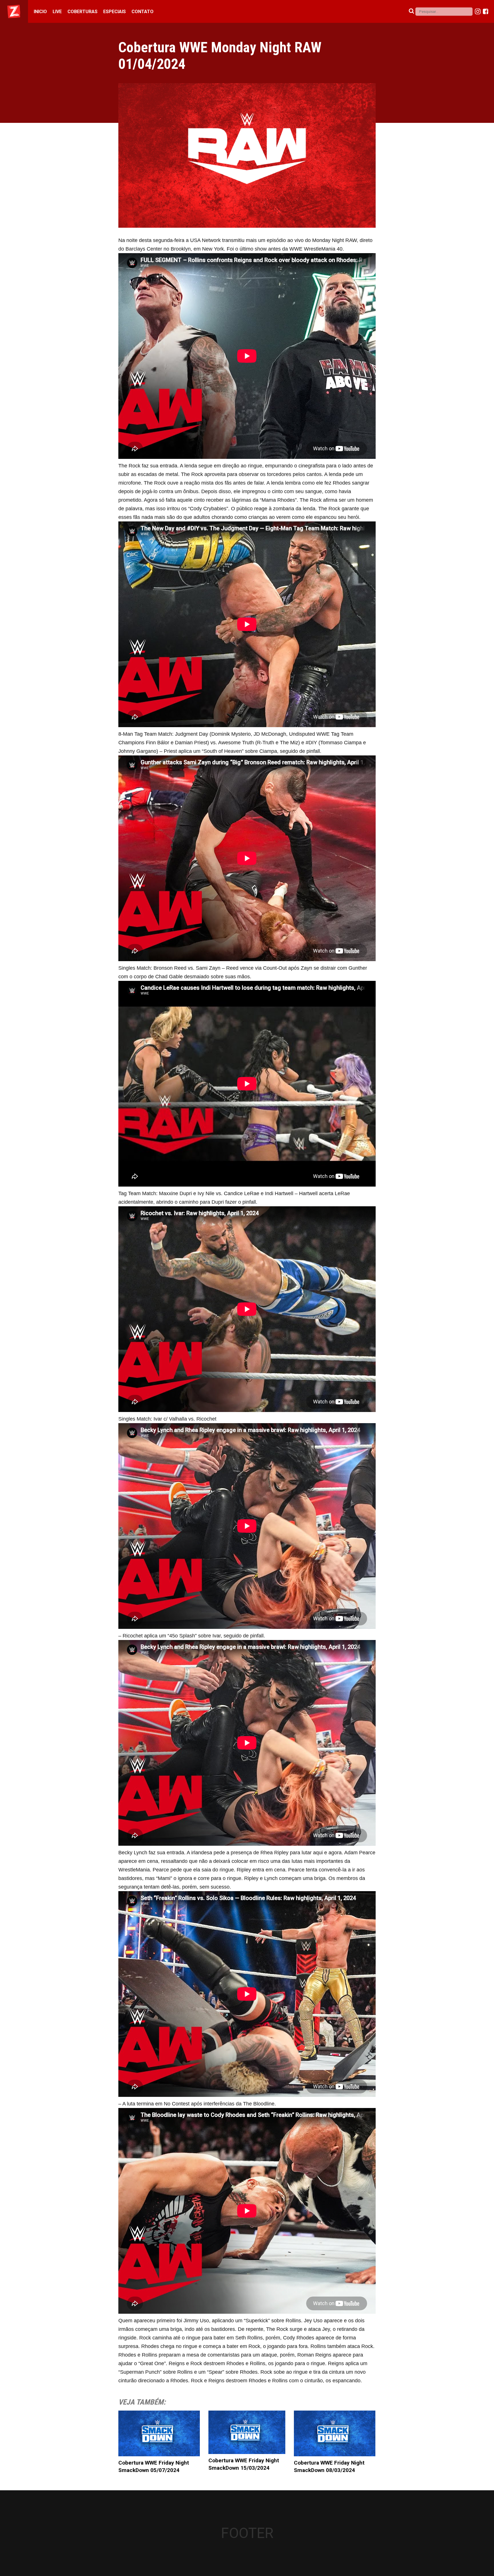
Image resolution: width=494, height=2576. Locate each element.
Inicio (40, 12)
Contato (143, 12)
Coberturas (82, 12)
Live (57, 12)
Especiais (114, 12)
